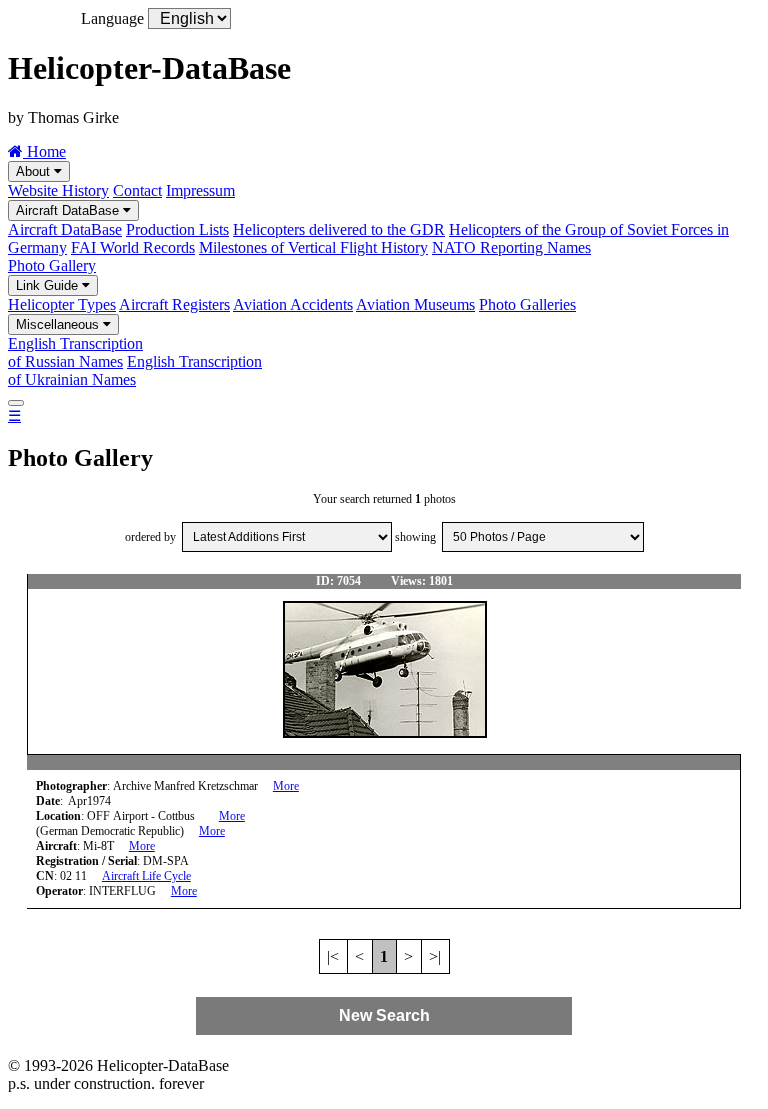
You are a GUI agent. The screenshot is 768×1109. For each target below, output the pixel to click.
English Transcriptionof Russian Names (75, 352)
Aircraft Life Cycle (146, 876)
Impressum (200, 190)
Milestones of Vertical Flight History (313, 247)
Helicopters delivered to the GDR (339, 229)
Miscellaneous (59, 324)
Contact (137, 190)
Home (44, 151)
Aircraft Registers (174, 304)
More (286, 786)
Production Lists (177, 229)
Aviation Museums (415, 304)
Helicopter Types (62, 304)
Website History (58, 190)
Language (112, 18)
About (35, 171)
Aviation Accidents (293, 304)
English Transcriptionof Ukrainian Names (135, 370)
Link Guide (49, 285)
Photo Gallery (52, 265)
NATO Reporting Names (511, 247)
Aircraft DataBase (69, 210)
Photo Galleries (527, 304)
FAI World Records (133, 247)
